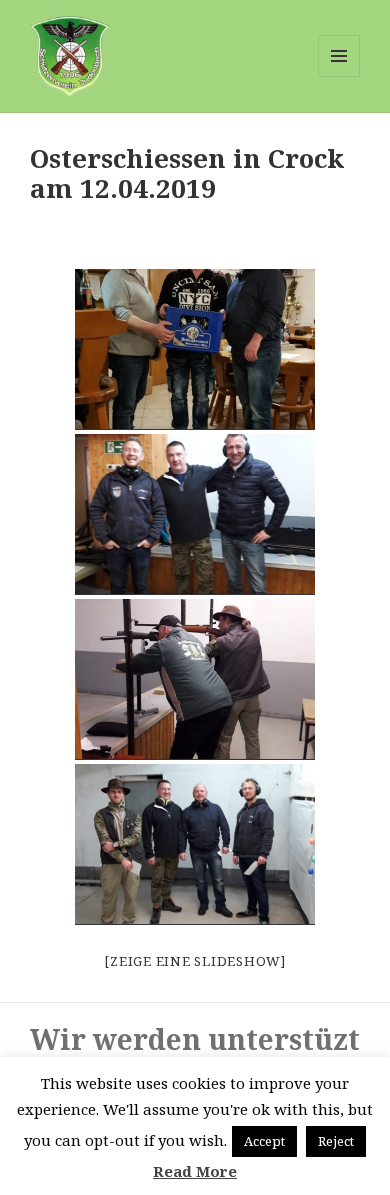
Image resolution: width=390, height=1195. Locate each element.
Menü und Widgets (339, 76)
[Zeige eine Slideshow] (195, 961)
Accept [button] (264, 1141)
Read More (195, 1171)
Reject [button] (336, 1141)
